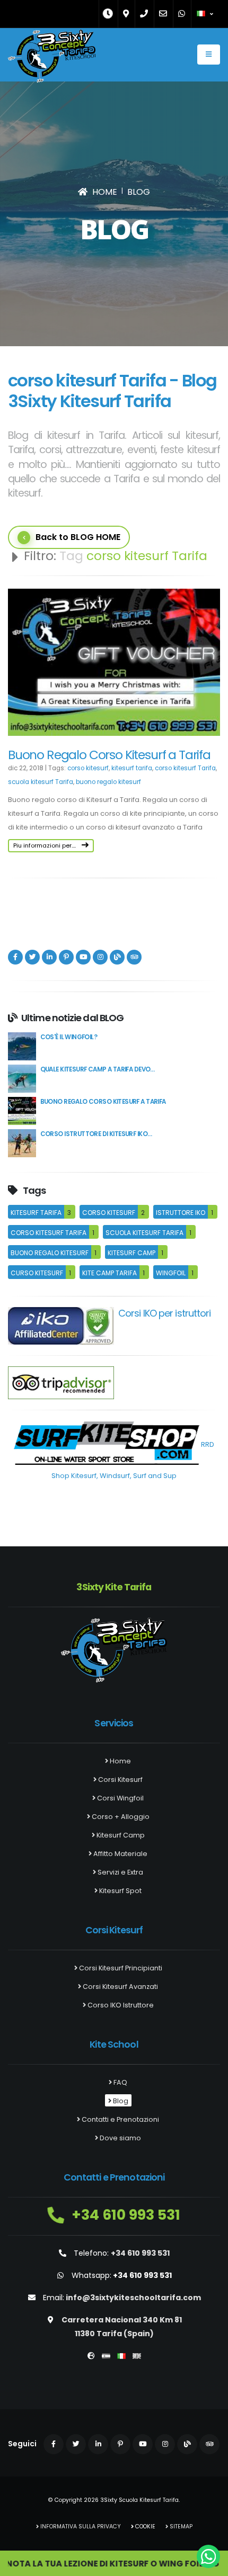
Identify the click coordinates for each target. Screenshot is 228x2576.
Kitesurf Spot (120, 1891)
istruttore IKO (181, 1213)
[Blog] (117, 957)
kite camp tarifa (109, 1273)
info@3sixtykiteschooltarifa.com (133, 2298)
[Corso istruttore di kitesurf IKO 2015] (22, 1143)
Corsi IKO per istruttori (164, 1313)
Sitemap (180, 2527)
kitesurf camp (131, 1253)
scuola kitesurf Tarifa (41, 782)
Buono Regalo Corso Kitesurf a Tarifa (109, 755)
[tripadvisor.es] (61, 1382)
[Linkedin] (49, 957)
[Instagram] (100, 957)
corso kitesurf (88, 768)
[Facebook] (15, 957)
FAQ (120, 2082)
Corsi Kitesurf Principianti (120, 1968)
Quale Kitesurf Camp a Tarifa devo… (98, 1069)
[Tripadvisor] (134, 957)
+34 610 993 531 (124, 2215)
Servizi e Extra (120, 1872)
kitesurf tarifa (132, 768)
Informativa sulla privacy (80, 2527)
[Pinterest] (66, 957)
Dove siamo (120, 2138)
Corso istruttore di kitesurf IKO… (96, 1134)
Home (120, 1761)
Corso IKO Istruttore (120, 2005)
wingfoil (171, 1273)
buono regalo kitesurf (108, 782)
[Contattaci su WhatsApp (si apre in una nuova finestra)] (208, 2556)
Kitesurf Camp (120, 1835)
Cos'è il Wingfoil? (69, 1037)
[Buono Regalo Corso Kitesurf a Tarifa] (22, 1110)
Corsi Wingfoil (120, 1798)
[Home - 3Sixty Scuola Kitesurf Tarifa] (52, 59)
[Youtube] (83, 957)
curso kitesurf (37, 1273)
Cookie (144, 2527)
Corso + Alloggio (120, 1817)
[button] (206, 14)
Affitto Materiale (120, 1854)
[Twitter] (32, 957)
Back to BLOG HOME (78, 537)
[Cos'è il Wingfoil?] (22, 1046)
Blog (120, 2101)
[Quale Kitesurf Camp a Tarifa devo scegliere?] (22, 1078)
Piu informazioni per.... (45, 845)
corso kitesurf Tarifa (185, 768)
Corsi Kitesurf (120, 1780)
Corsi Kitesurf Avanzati (120, 1987)
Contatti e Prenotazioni (120, 2119)
